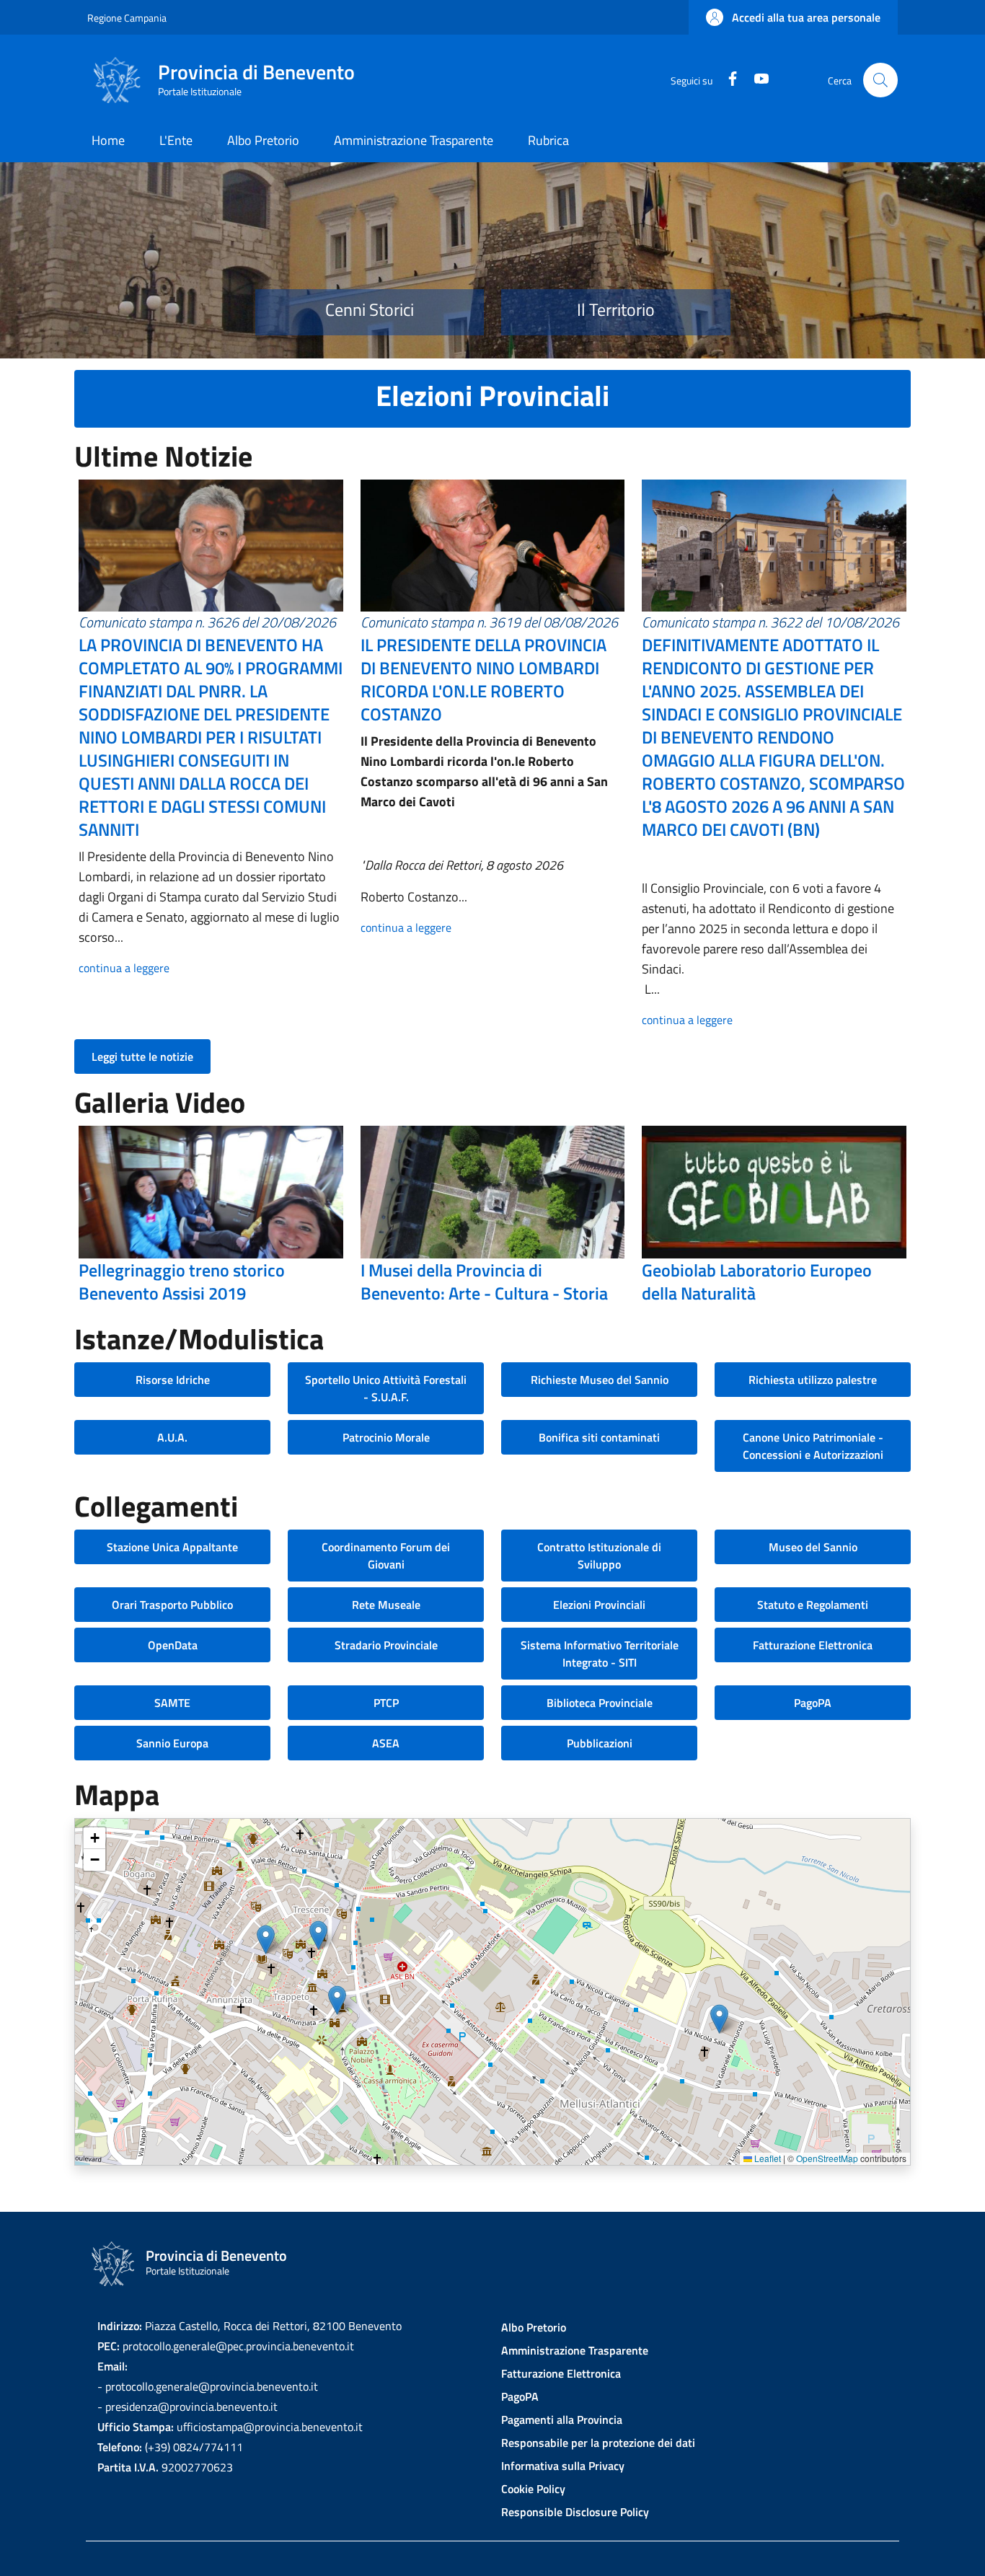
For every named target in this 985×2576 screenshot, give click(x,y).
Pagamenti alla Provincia (562, 2420)
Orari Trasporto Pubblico (172, 1605)
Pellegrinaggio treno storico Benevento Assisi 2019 (182, 1282)
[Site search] (880, 80)
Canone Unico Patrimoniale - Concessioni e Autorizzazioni (813, 1446)
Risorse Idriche (173, 1380)
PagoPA (813, 1703)
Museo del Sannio (813, 1547)
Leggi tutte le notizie (142, 1057)
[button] (793, 17)
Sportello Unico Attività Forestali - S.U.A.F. (386, 1388)
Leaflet (767, 2158)
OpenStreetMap (827, 2158)
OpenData (173, 1645)
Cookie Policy (533, 2489)
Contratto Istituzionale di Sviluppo (599, 1556)
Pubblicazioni (600, 1743)
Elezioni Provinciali (599, 1605)
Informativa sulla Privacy (563, 2466)
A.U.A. (172, 1437)
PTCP (386, 1703)
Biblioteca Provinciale (600, 1703)
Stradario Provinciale (386, 1645)
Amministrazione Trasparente (575, 2350)
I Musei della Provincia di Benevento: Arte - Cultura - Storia (484, 1282)
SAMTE (172, 1703)
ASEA (386, 1743)
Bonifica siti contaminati (599, 1437)
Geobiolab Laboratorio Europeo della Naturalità (757, 1282)
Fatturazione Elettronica (813, 1645)
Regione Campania (127, 18)
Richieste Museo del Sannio (600, 1380)
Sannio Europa (172, 1743)
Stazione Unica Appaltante (172, 1547)
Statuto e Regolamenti (813, 1605)
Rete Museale (386, 1605)
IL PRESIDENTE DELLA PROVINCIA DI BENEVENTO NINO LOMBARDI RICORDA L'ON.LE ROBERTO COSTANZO (483, 679)
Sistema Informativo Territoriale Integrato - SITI (600, 1654)
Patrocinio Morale (386, 1437)
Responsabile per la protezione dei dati (598, 2443)
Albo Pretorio (534, 2327)
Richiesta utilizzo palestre (813, 1380)
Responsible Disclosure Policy (575, 2512)
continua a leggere (124, 968)
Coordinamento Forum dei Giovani (386, 1556)
